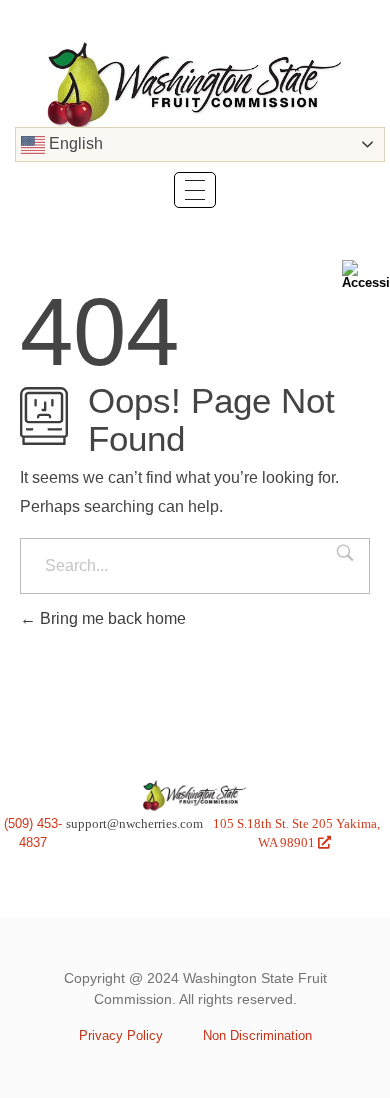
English (74, 143)
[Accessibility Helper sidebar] (366, 274)
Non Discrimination (257, 1035)
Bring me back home (111, 618)
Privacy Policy (121, 1035)
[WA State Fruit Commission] (195, 71)
